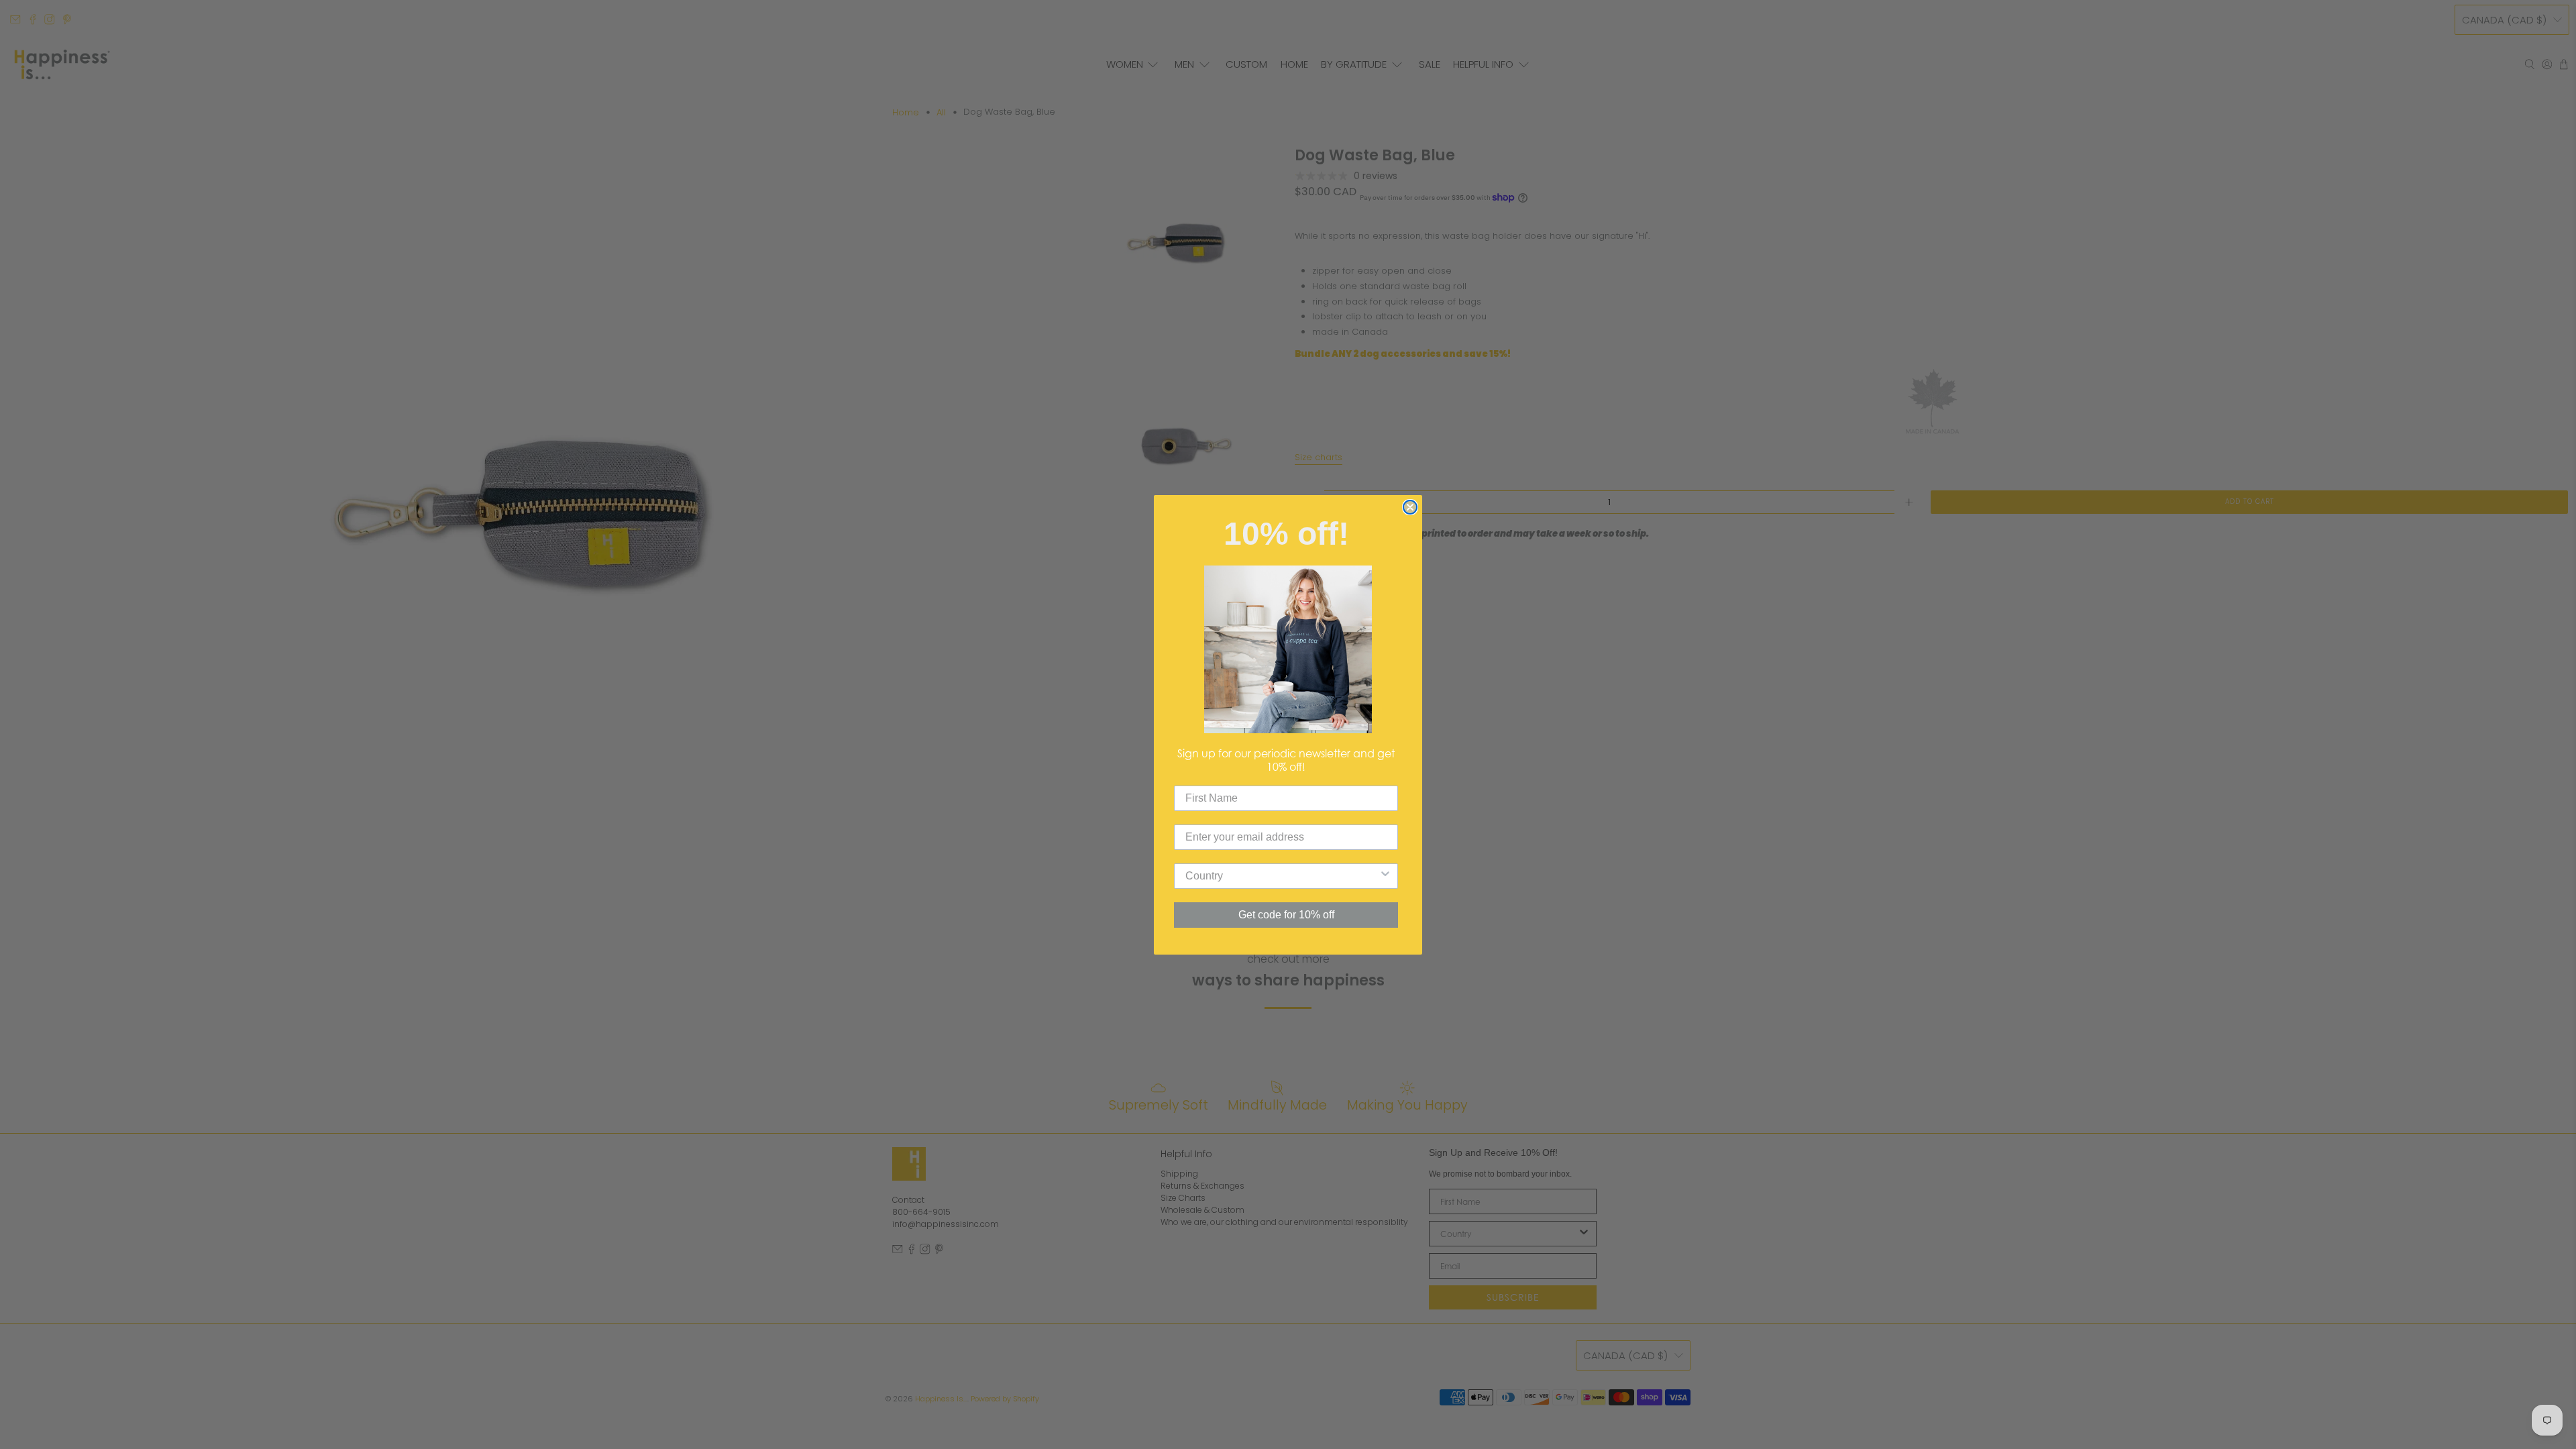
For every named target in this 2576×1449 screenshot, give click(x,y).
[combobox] (1282, 876)
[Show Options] (1385, 876)
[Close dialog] (1410, 507)
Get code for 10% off (1286, 915)
